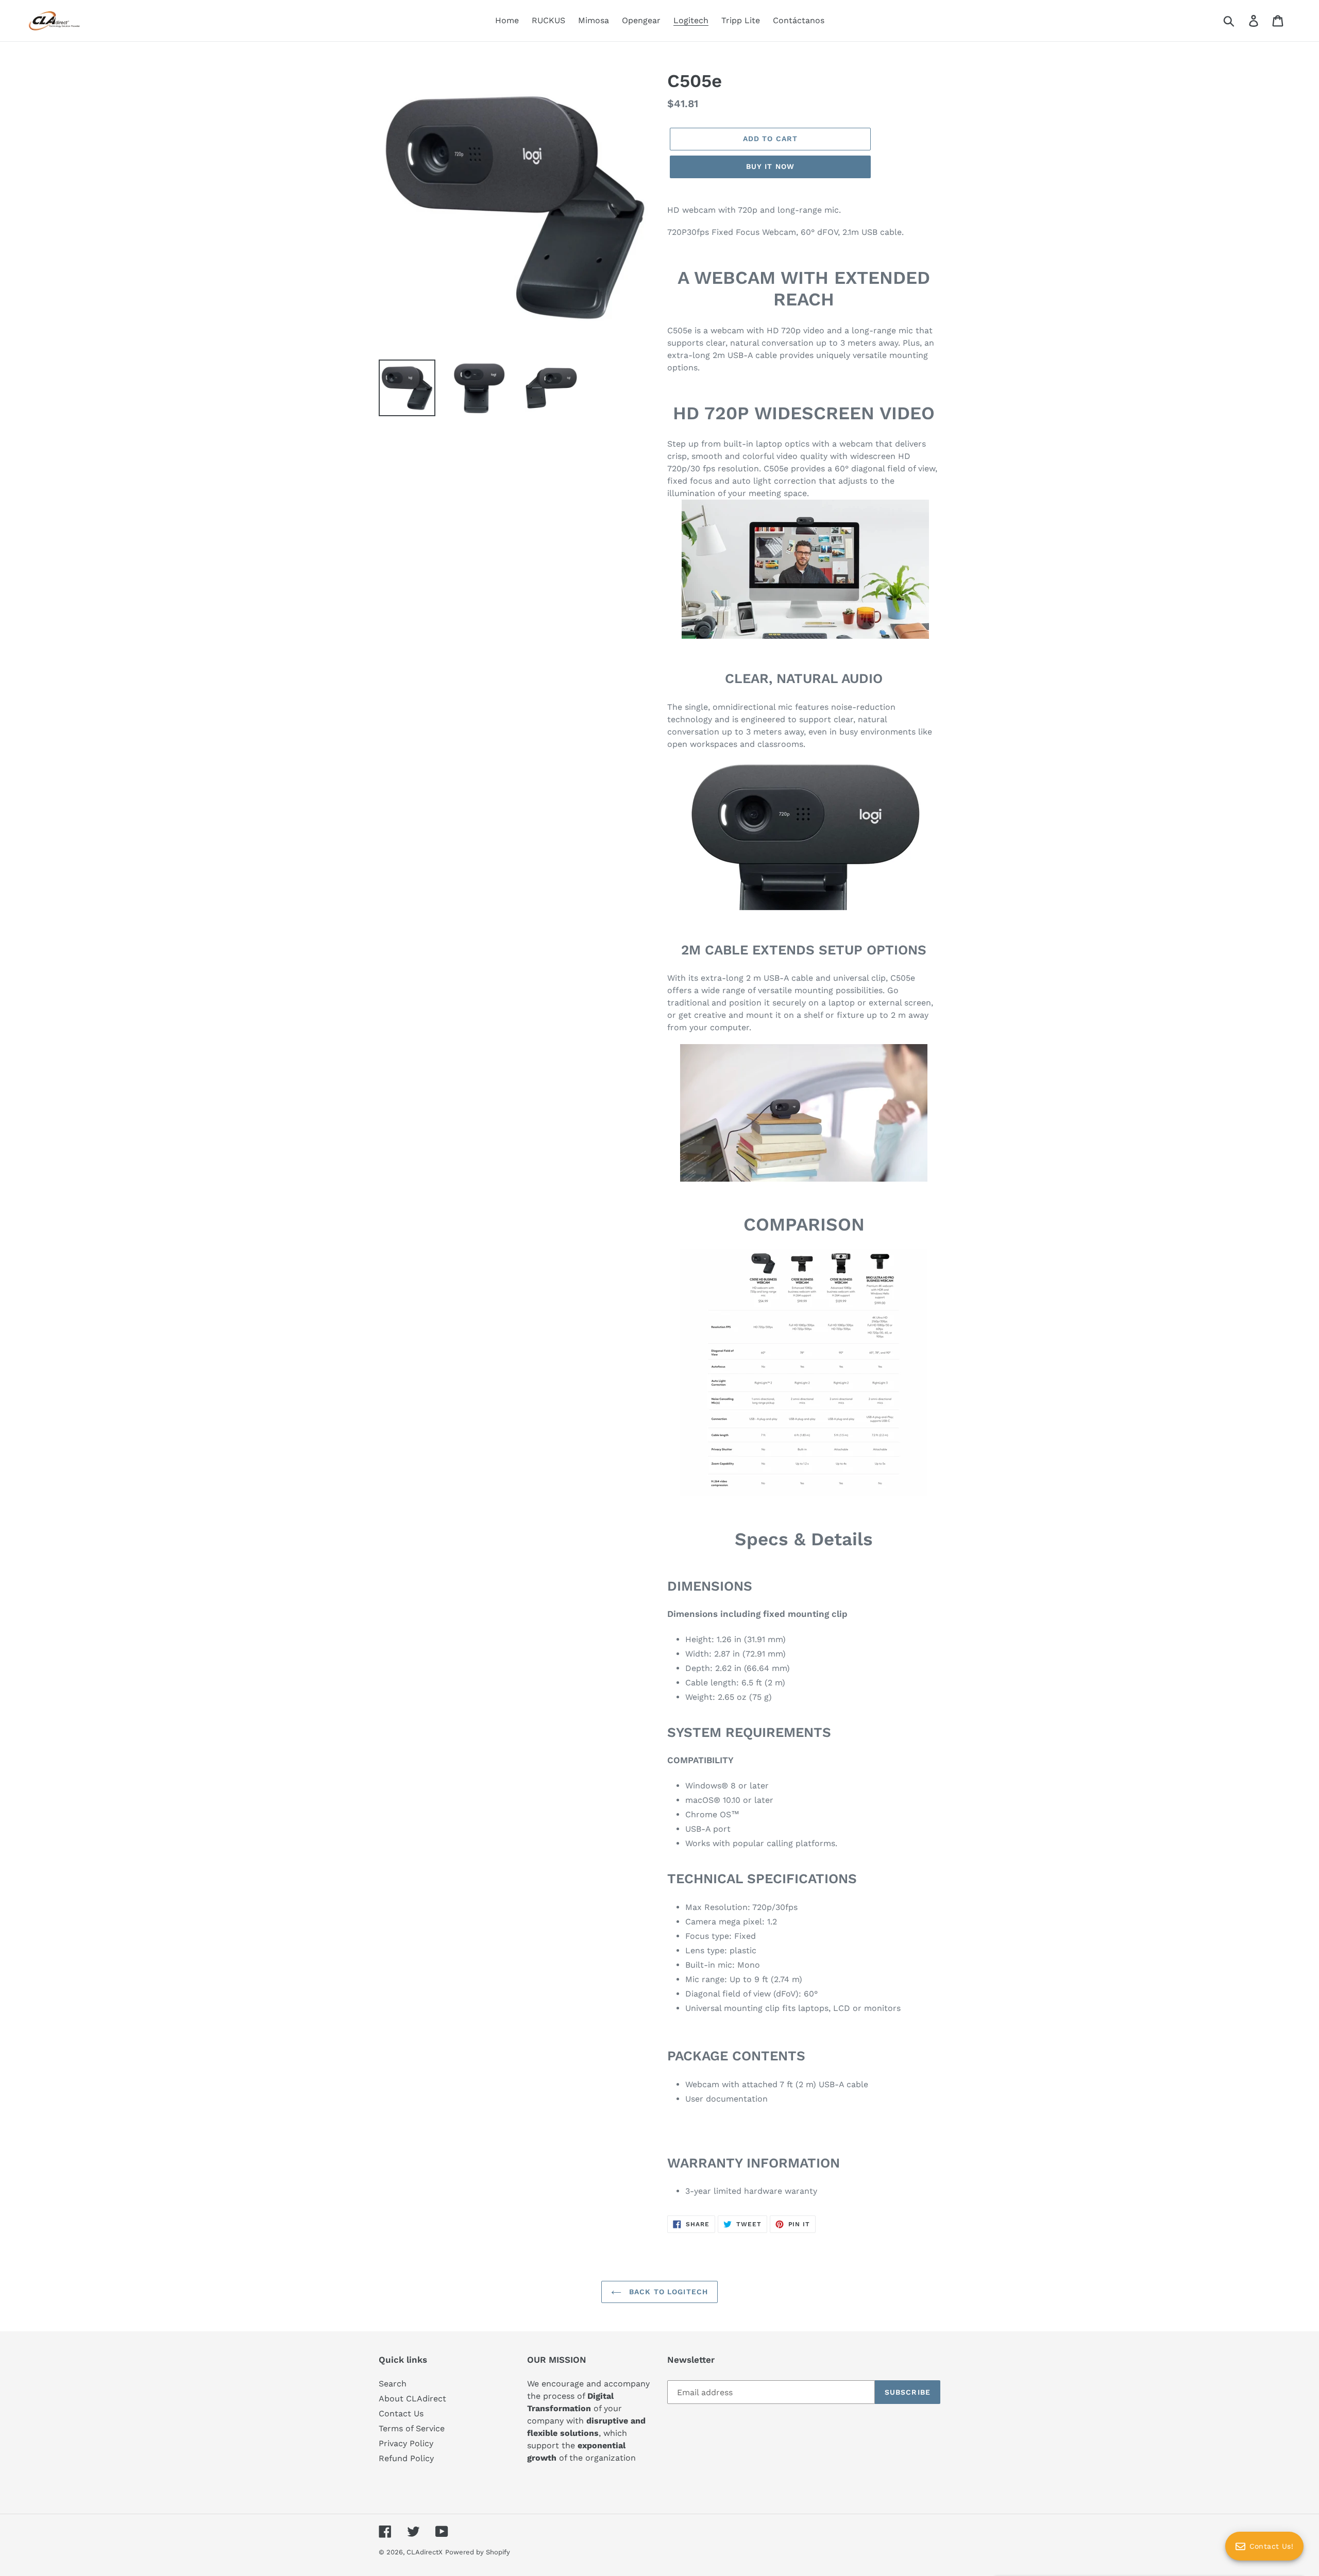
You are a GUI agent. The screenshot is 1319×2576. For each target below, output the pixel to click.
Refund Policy (406, 2458)
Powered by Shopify (478, 2552)
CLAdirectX (425, 2552)
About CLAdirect (412, 2399)
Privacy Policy (406, 2443)
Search (393, 2384)
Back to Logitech (667, 2292)
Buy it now (770, 166)
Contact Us (401, 2413)
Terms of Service (412, 2428)
